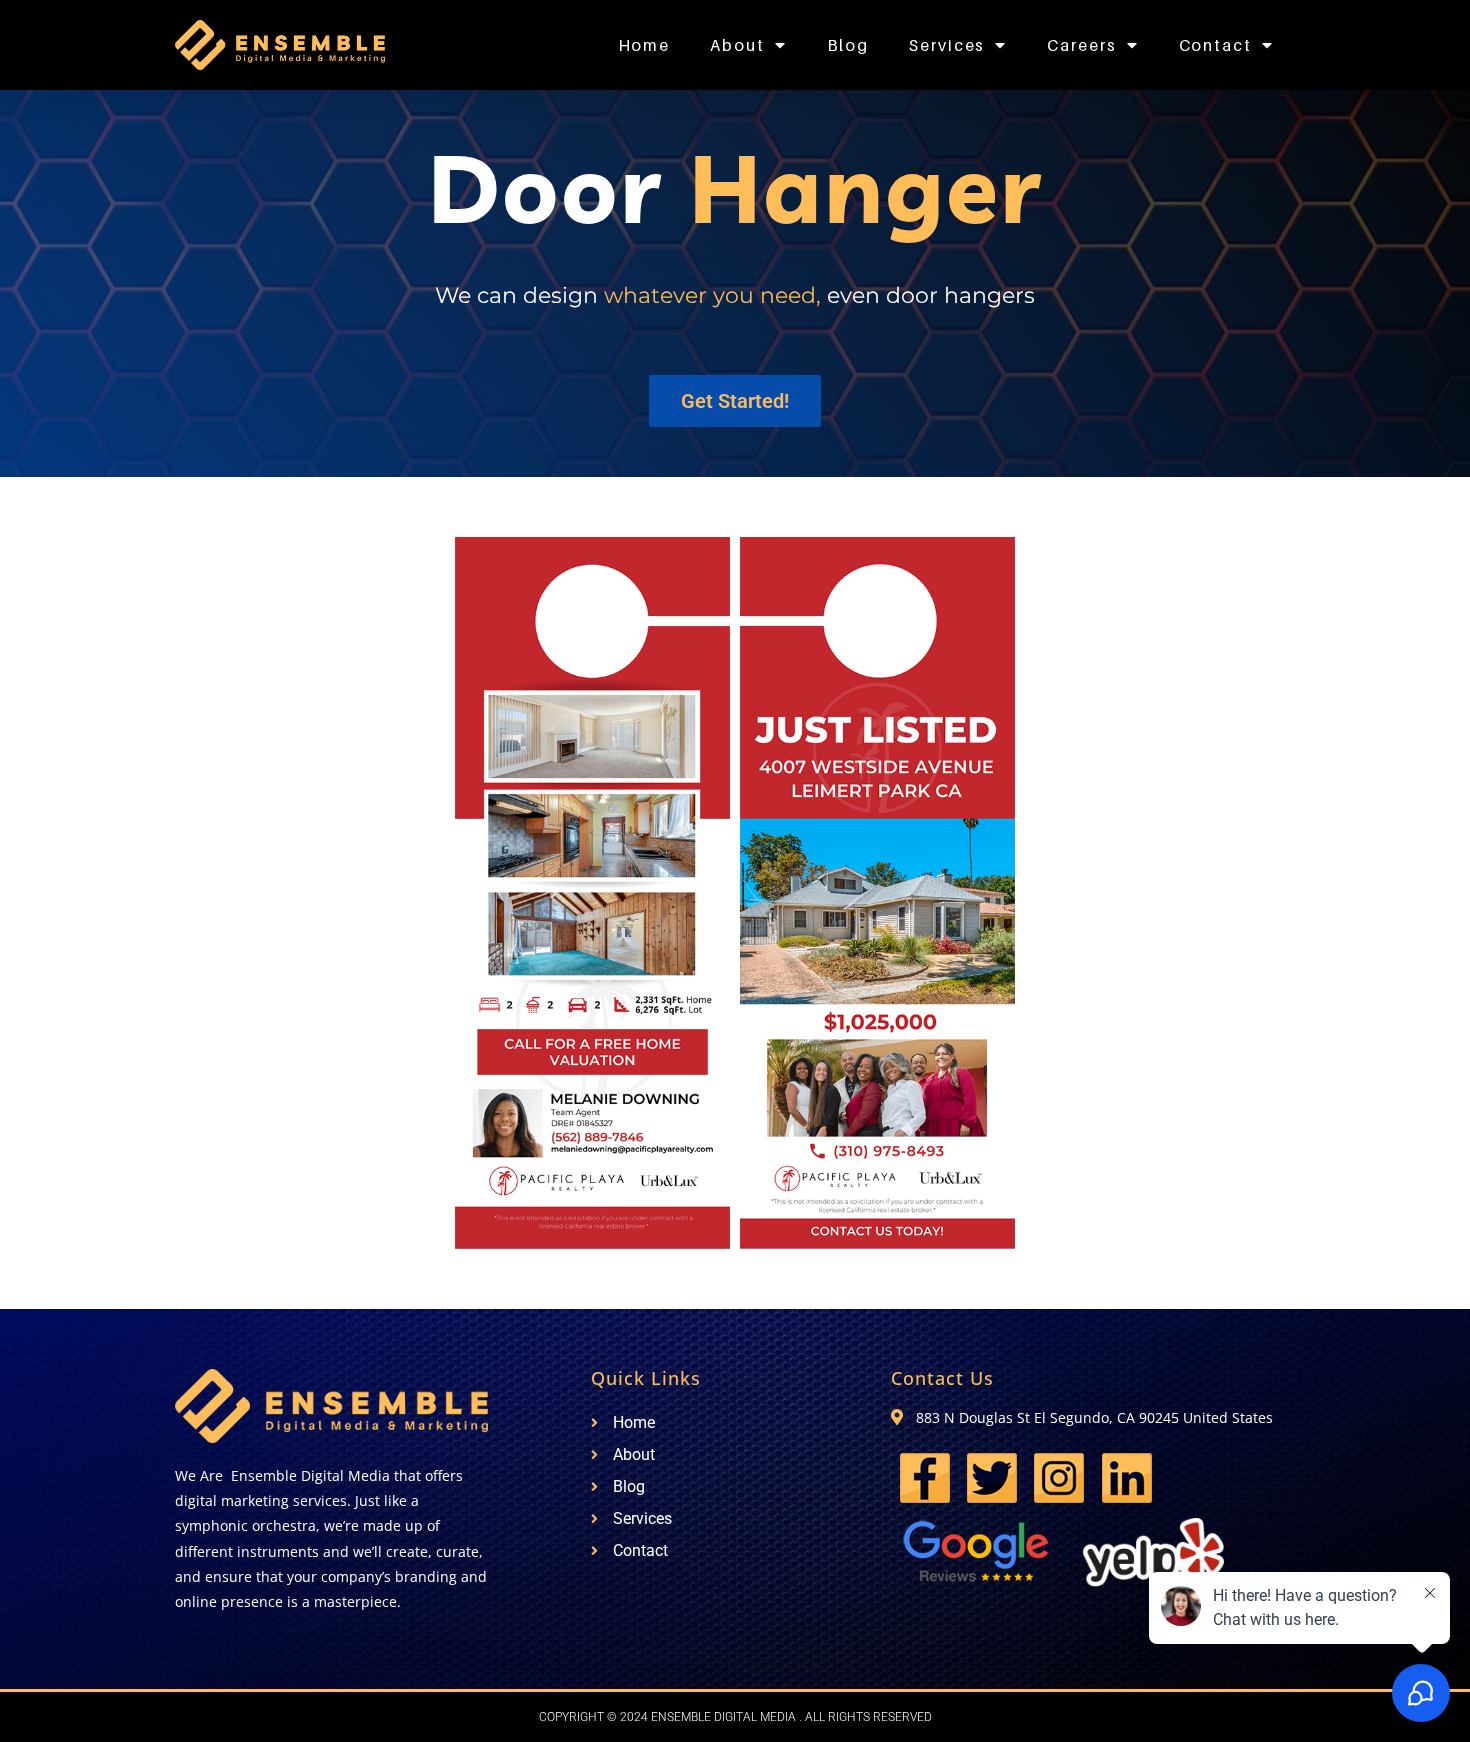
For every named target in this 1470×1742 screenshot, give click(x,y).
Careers (1081, 45)
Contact (1215, 45)
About (737, 45)
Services (947, 45)
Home (644, 45)
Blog (848, 45)
